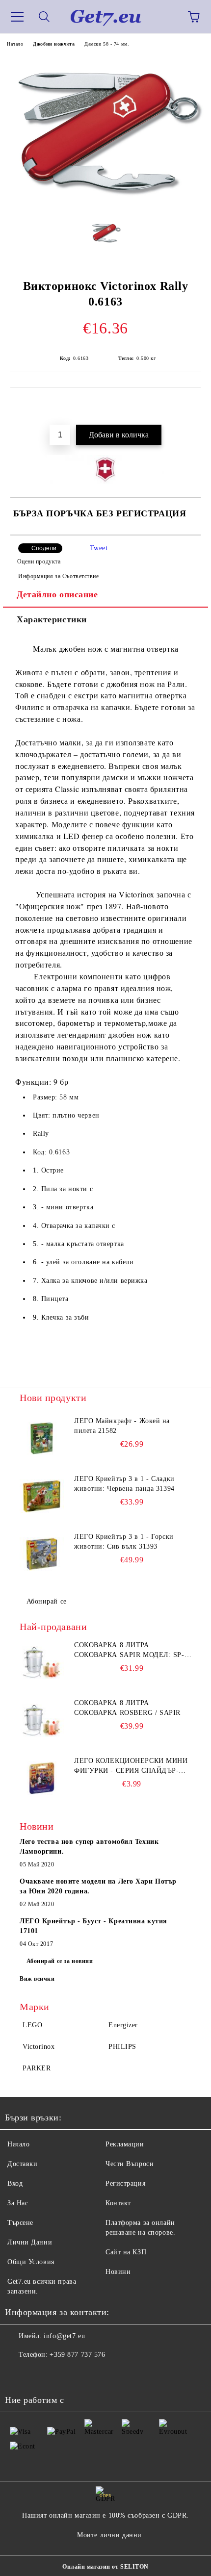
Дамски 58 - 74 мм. (107, 44)
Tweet (99, 548)
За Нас (18, 2203)
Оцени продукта (39, 561)
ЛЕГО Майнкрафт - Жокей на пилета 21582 (122, 1426)
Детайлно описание (57, 594)
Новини (118, 2272)
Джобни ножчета (54, 44)
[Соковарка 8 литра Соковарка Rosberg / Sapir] (42, 1720)
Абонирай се (47, 1601)
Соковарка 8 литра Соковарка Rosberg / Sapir (127, 1708)
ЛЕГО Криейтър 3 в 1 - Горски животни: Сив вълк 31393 (124, 1542)
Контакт (118, 2203)
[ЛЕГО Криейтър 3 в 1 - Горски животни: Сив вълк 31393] (42, 1554)
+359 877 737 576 (77, 2355)
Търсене (20, 2223)
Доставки (22, 2164)
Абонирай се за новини (60, 1961)
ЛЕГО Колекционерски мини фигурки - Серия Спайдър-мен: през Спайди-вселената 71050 (133, 1766)
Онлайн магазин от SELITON (105, 2567)
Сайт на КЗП (126, 2252)
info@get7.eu (64, 2336)
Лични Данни (30, 2242)
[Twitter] (39, 2374)
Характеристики (52, 619)
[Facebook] (18, 2374)
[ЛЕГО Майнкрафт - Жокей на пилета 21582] (42, 1438)
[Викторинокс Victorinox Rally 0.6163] (105, 206)
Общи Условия (31, 2262)
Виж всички (37, 1979)
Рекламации (125, 2144)
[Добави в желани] (187, 404)
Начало (15, 44)
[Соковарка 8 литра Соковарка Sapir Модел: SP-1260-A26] (42, 1662)
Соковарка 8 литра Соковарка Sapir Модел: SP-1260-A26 (129, 1651)
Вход (15, 2183)
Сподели (44, 548)
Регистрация (125, 2183)
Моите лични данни (109, 2535)
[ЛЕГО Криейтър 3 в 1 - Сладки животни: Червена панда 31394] (42, 1496)
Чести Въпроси (130, 2164)
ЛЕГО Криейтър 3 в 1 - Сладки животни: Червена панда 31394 (124, 1484)
